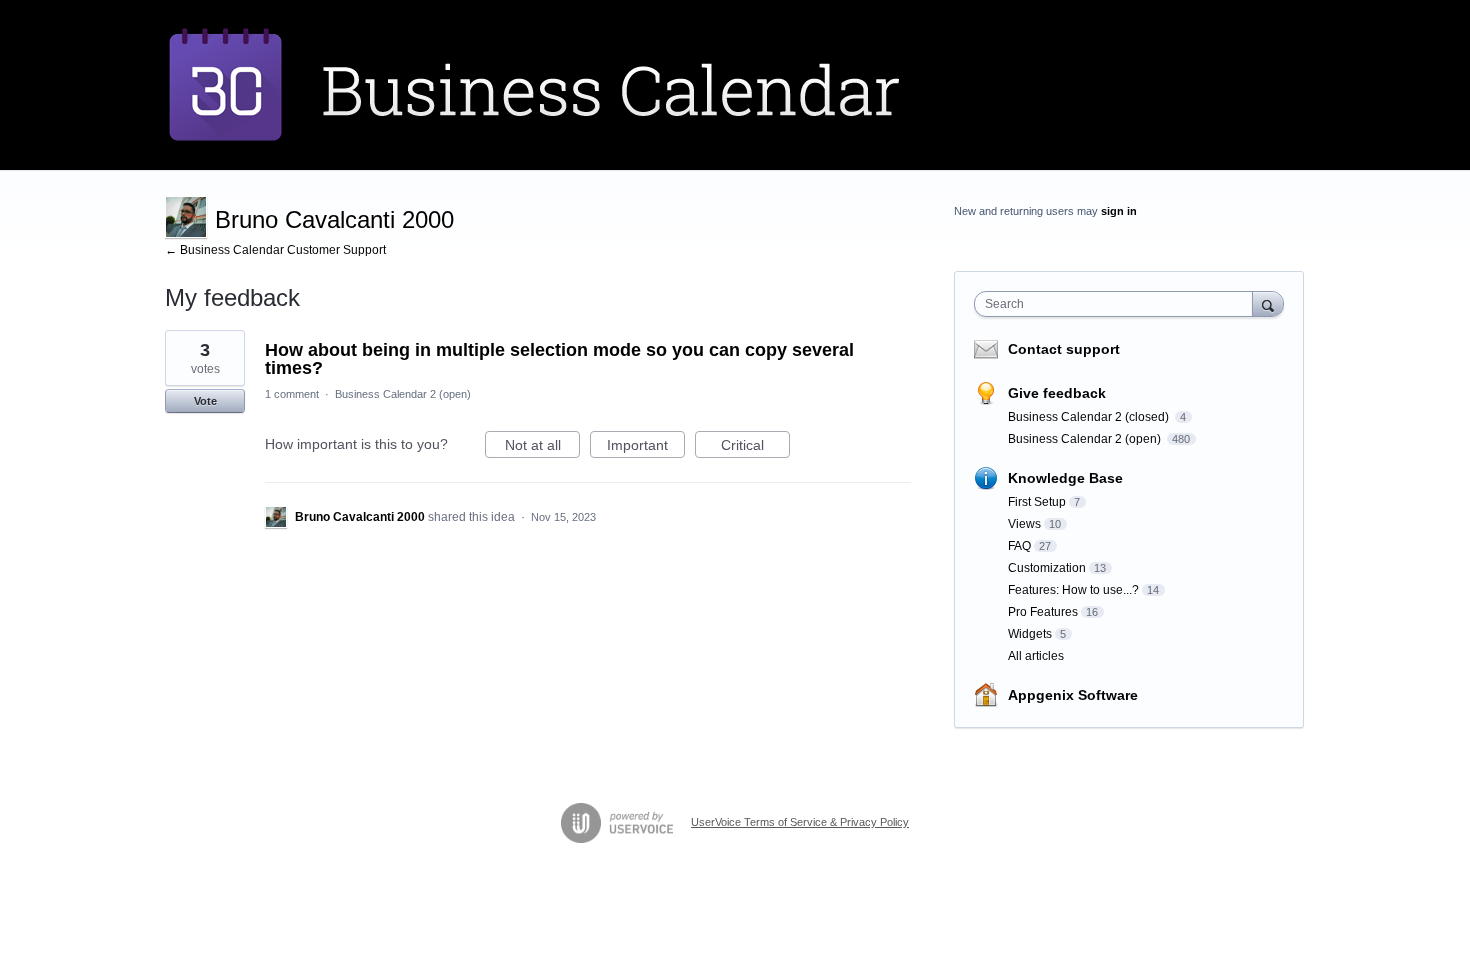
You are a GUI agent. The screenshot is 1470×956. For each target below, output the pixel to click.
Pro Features (1043, 612)
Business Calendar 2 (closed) (1090, 417)
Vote (205, 401)
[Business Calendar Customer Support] (580, 85)
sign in (1119, 211)
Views (1024, 524)
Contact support (1064, 349)
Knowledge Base (1065, 478)
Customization (1047, 568)
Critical (755, 447)
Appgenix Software (1073, 695)
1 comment (292, 394)
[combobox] (1118, 304)
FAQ (1019, 546)
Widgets (1030, 634)
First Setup (1037, 502)
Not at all (542, 447)
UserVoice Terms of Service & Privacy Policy (800, 822)
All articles (1036, 656)
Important (646, 447)
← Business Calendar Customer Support (275, 250)
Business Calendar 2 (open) (403, 394)
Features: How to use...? (1073, 590)
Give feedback (1057, 393)
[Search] (1268, 303)
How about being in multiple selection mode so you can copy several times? (559, 359)
